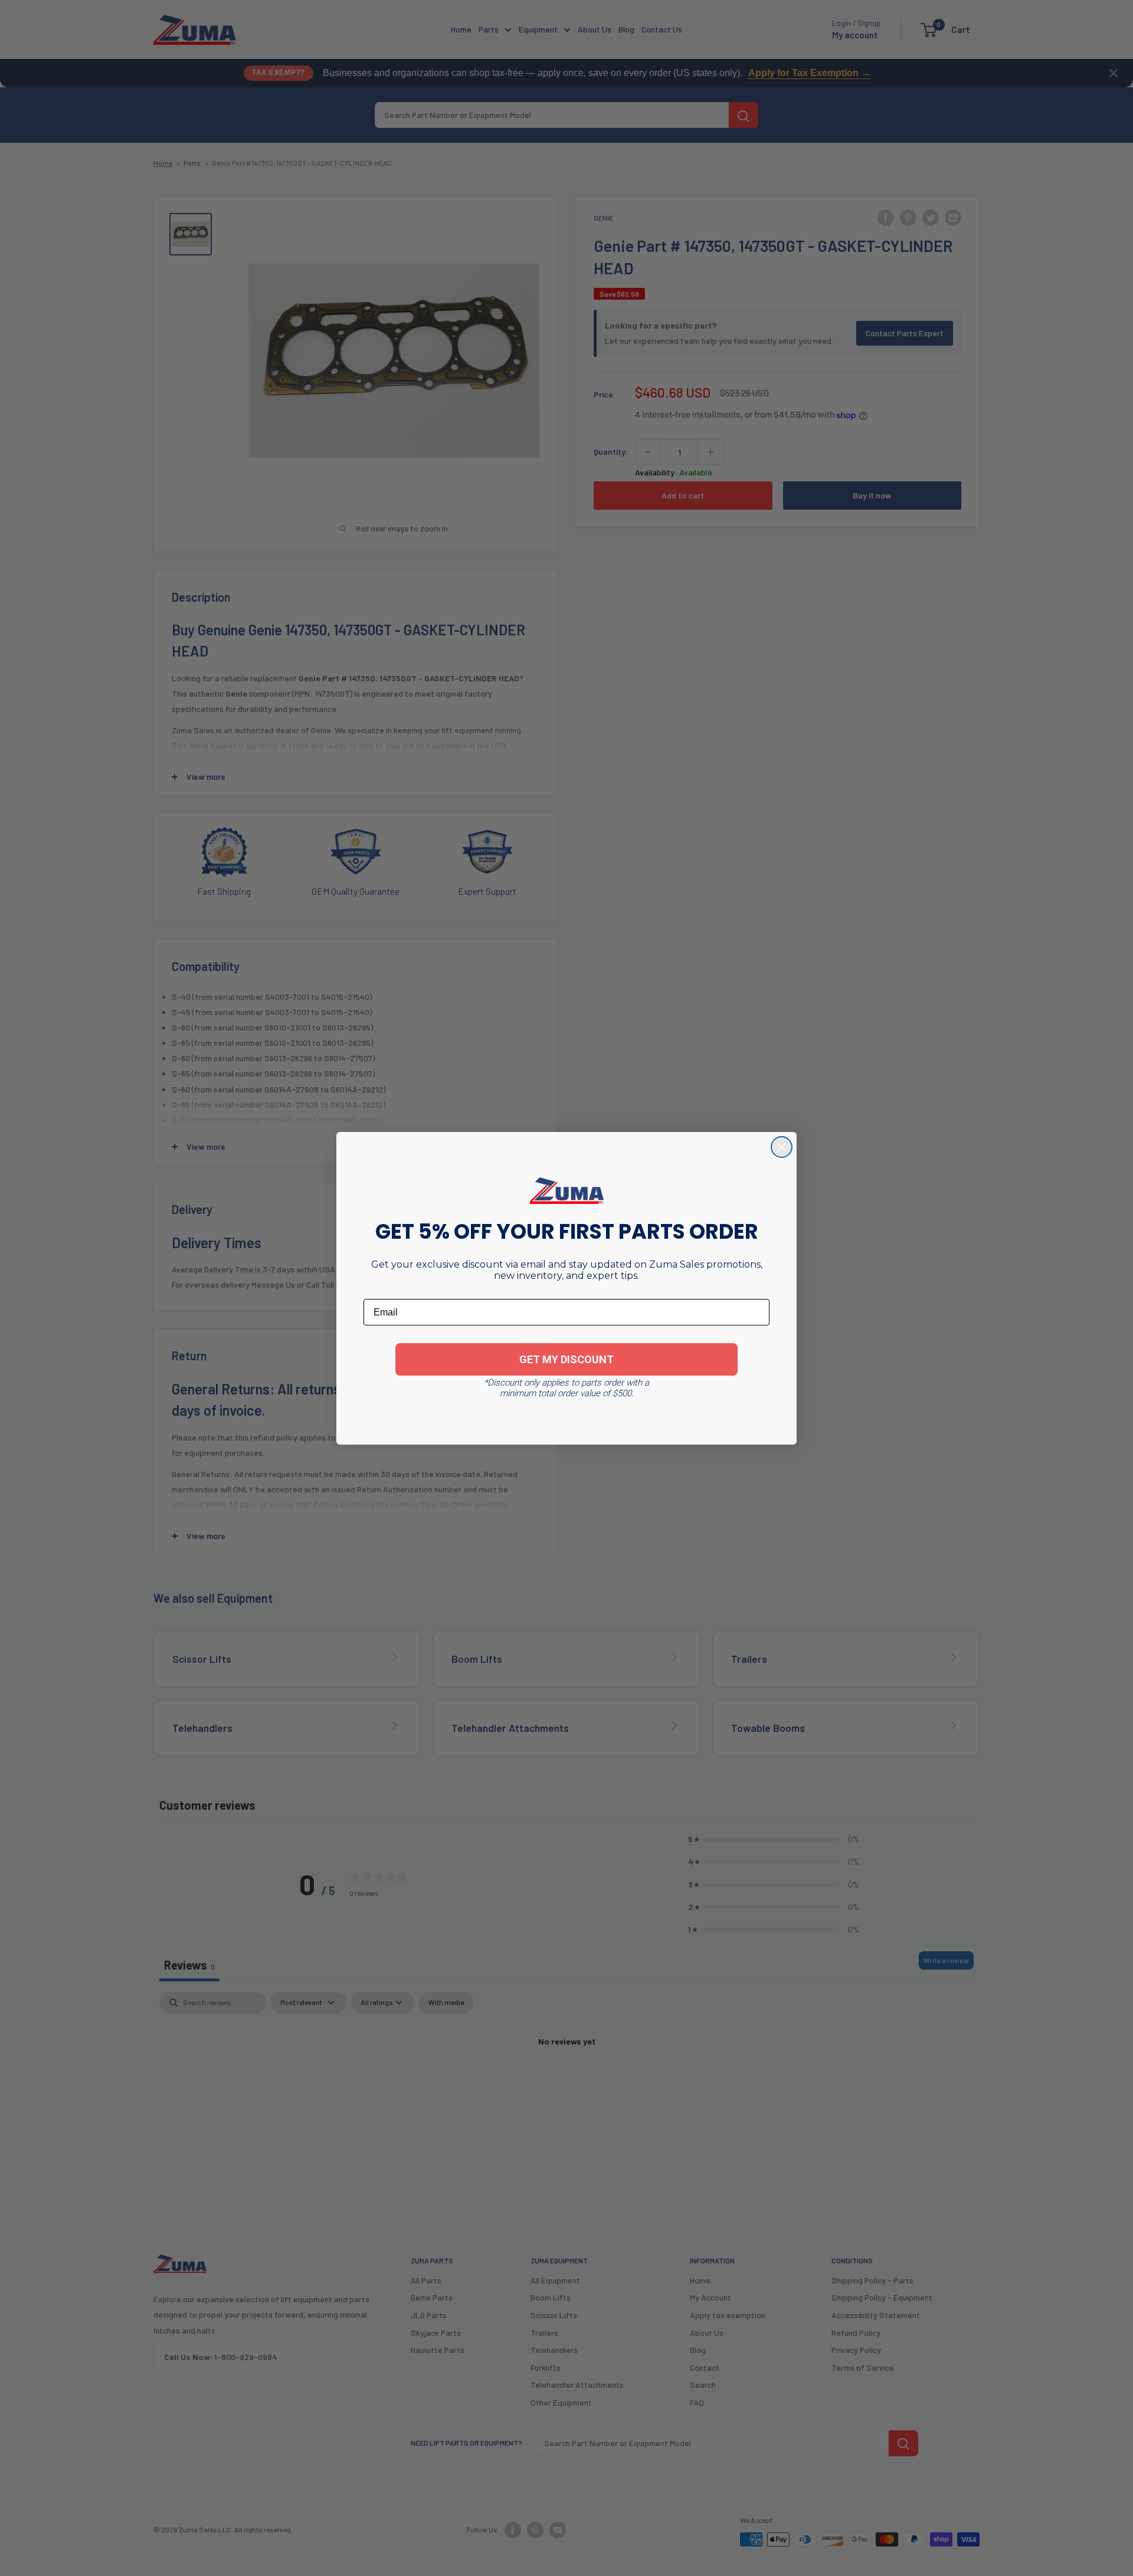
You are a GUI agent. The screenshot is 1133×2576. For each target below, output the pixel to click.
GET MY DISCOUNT (566, 1359)
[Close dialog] (782, 1147)
